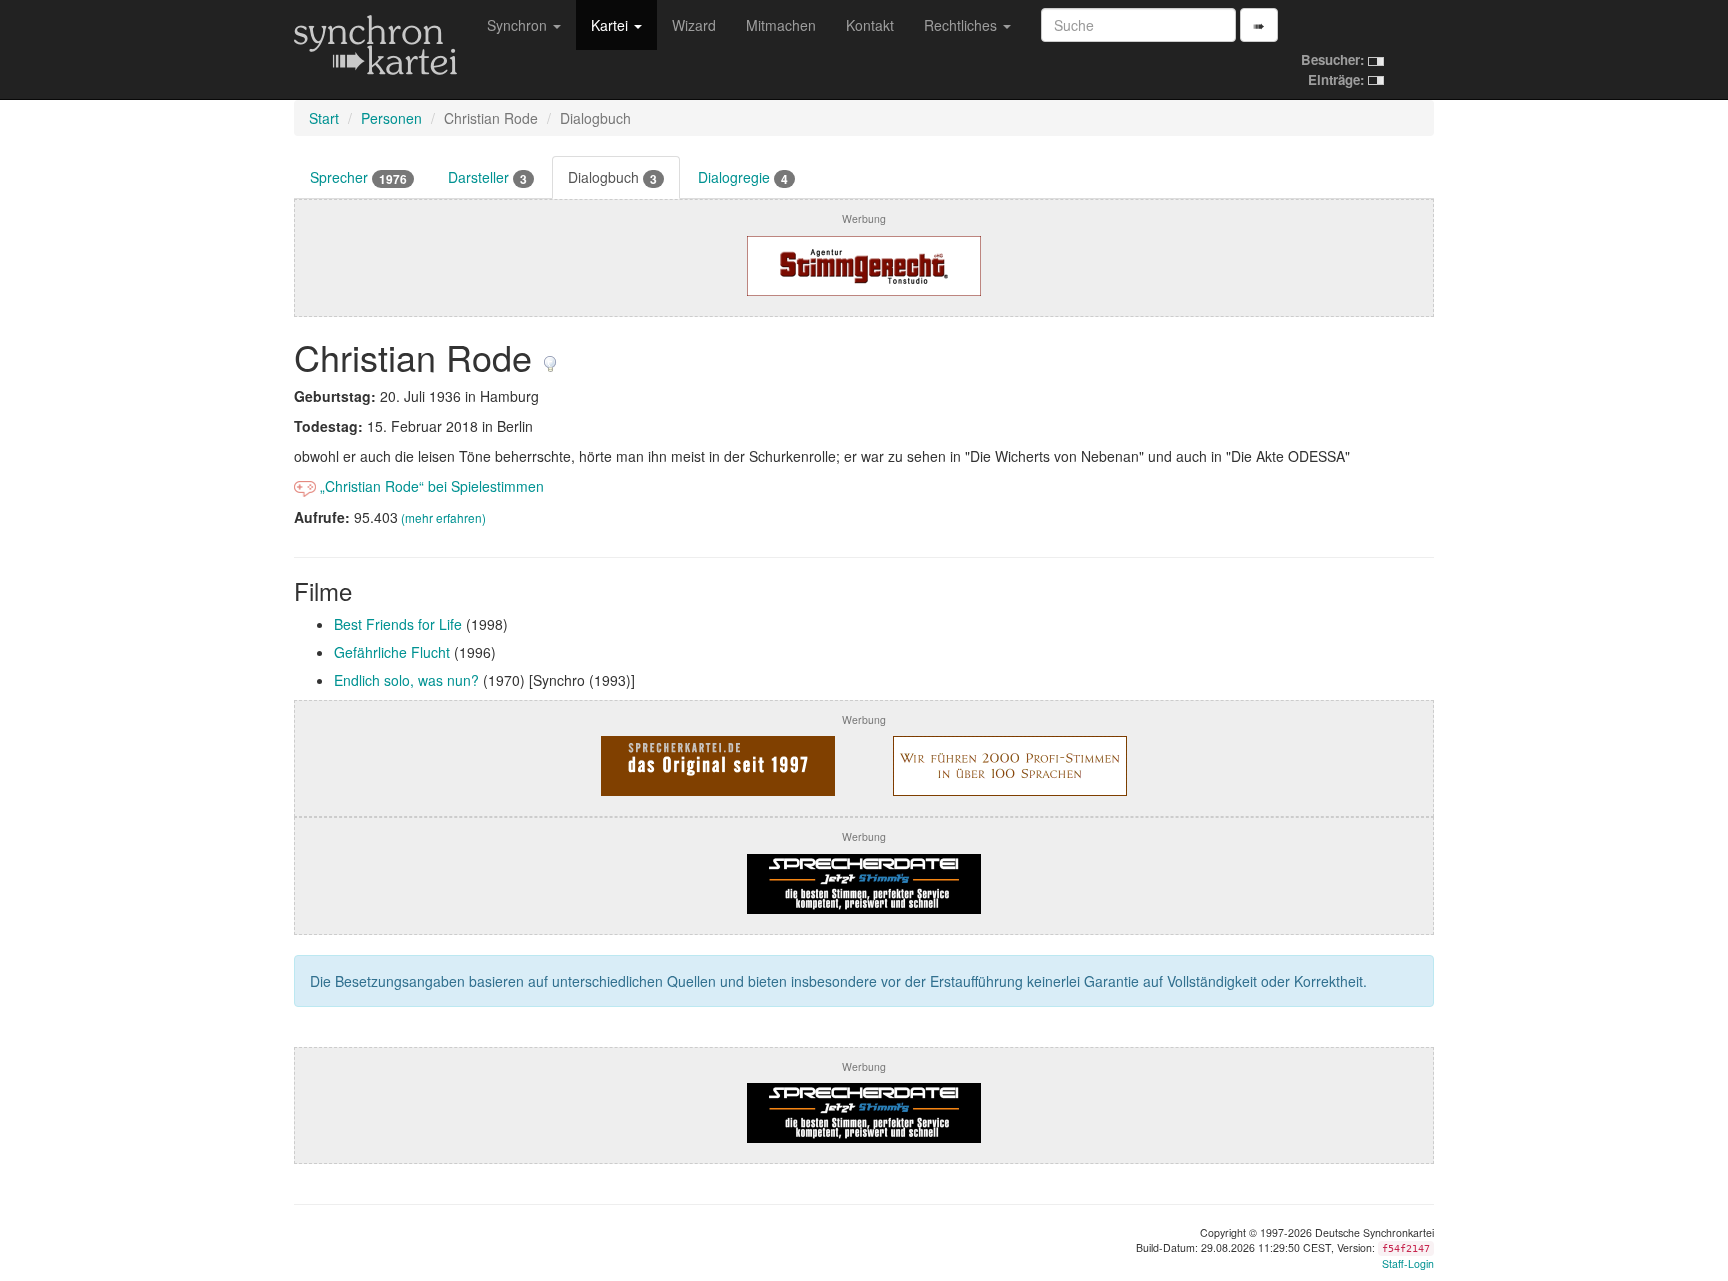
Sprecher (358, 177)
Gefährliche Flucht (392, 652)
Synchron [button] (519, 25)
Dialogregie (743, 177)
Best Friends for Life (398, 624)
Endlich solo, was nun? (406, 680)
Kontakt (870, 25)
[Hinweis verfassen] (550, 356)
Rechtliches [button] (962, 25)
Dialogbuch (612, 177)
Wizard (694, 25)
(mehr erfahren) (443, 517)
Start (324, 118)
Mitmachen (781, 25)
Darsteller (487, 177)
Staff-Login (1408, 1263)
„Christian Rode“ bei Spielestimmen (430, 486)
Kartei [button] (611, 25)
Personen (391, 118)
